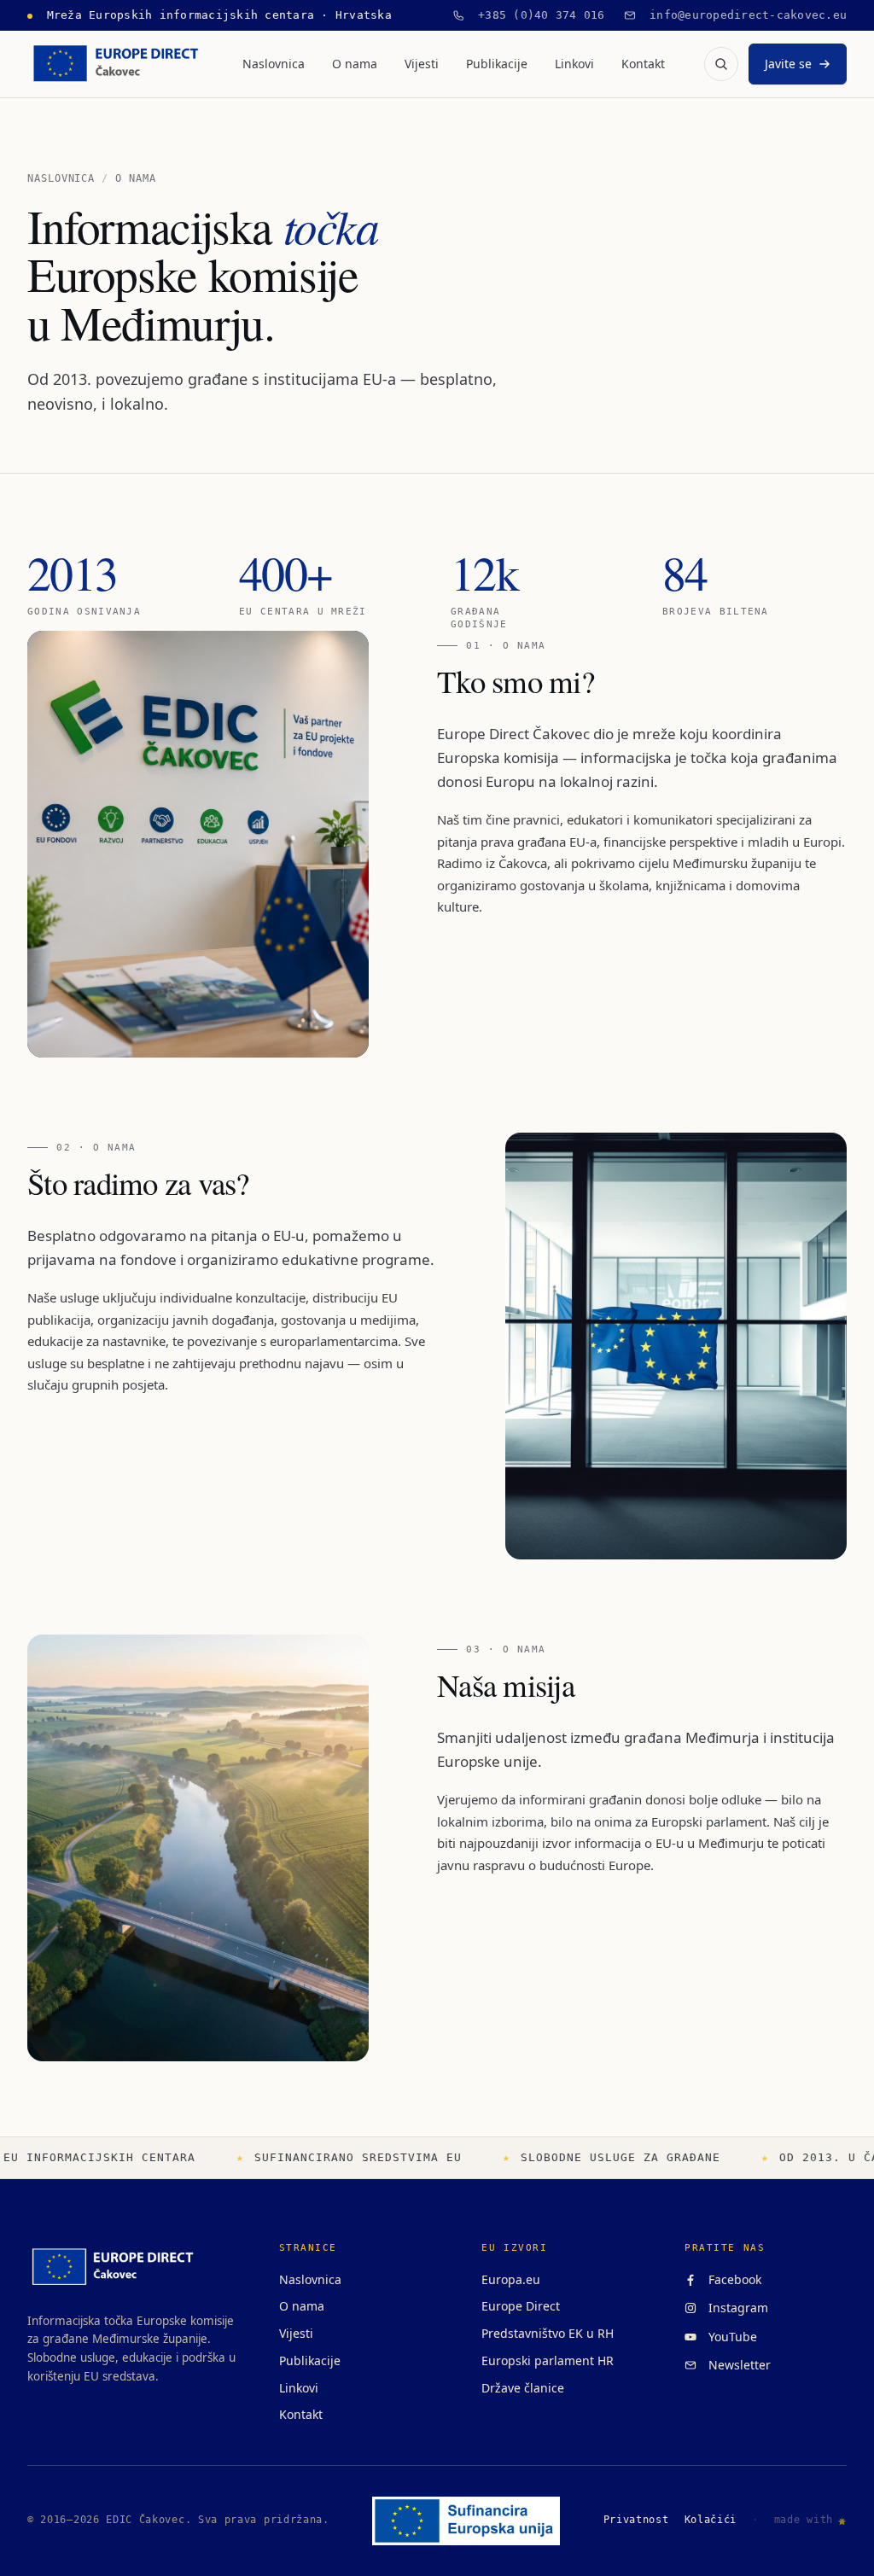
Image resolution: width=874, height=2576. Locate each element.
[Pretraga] (721, 64)
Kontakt (643, 64)
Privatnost (636, 2520)
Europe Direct (521, 2306)
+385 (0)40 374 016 (535, 15)
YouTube (729, 2337)
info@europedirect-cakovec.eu (742, 15)
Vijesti (422, 64)
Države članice (523, 2388)
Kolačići (711, 2520)
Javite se (788, 64)
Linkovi (574, 64)
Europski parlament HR (548, 2360)
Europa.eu (511, 2279)
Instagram (735, 2308)
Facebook (731, 2279)
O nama (355, 64)
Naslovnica (274, 64)
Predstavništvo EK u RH (548, 2333)
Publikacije (497, 64)
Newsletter (736, 2365)
